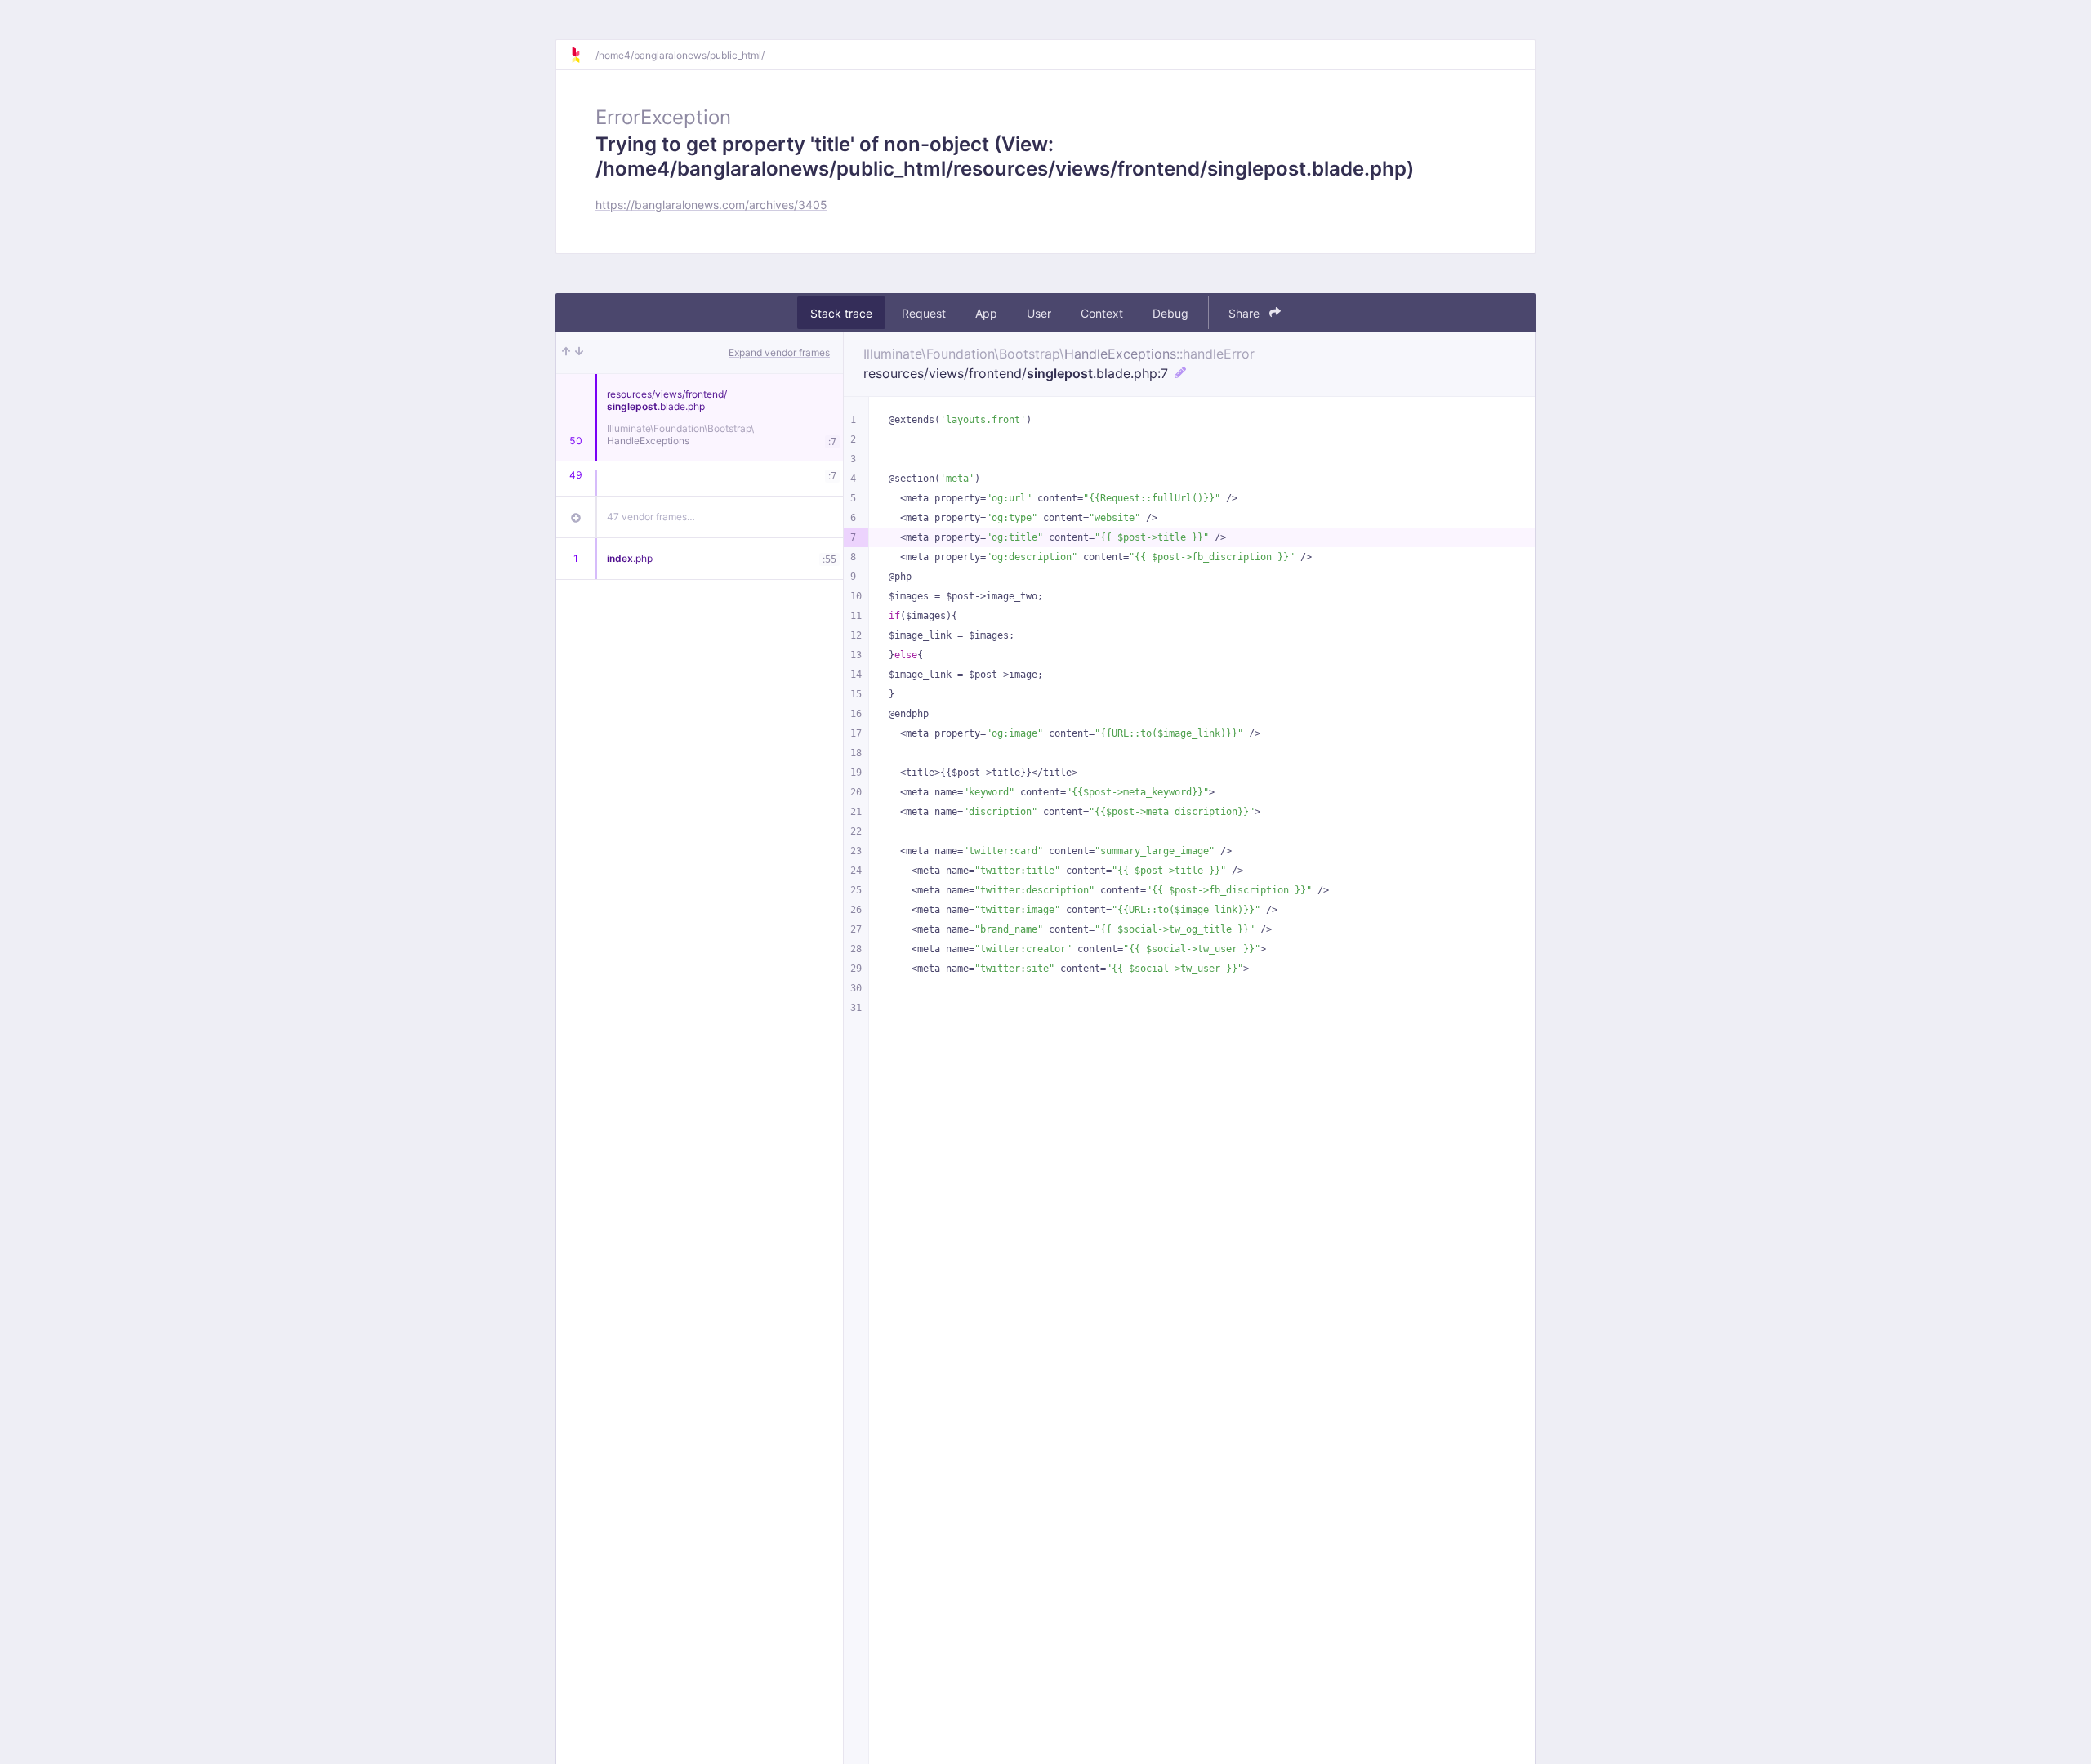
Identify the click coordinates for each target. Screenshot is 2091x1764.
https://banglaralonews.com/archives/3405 (711, 205)
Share (1246, 313)
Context (1102, 313)
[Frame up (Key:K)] (566, 353)
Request (924, 313)
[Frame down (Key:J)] (579, 353)
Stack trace (841, 313)
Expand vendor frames (779, 352)
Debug (1170, 313)
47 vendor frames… (651, 517)
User (1039, 313)
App (986, 313)
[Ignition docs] (582, 55)
